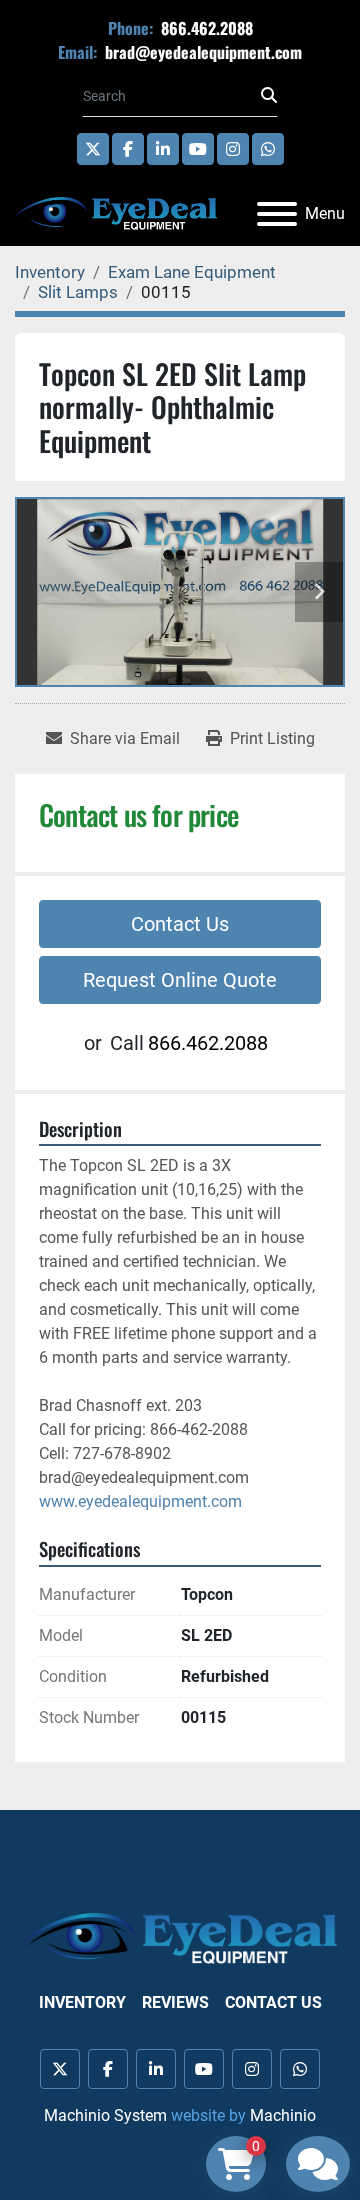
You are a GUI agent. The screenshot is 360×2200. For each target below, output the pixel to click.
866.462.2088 (205, 28)
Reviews (175, 2002)
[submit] (269, 96)
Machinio (283, 2115)
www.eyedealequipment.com (140, 1501)
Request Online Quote (180, 980)
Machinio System (105, 2115)
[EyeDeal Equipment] (180, 1937)
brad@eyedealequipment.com (201, 52)
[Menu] (277, 214)
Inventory (82, 2002)
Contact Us (180, 924)
